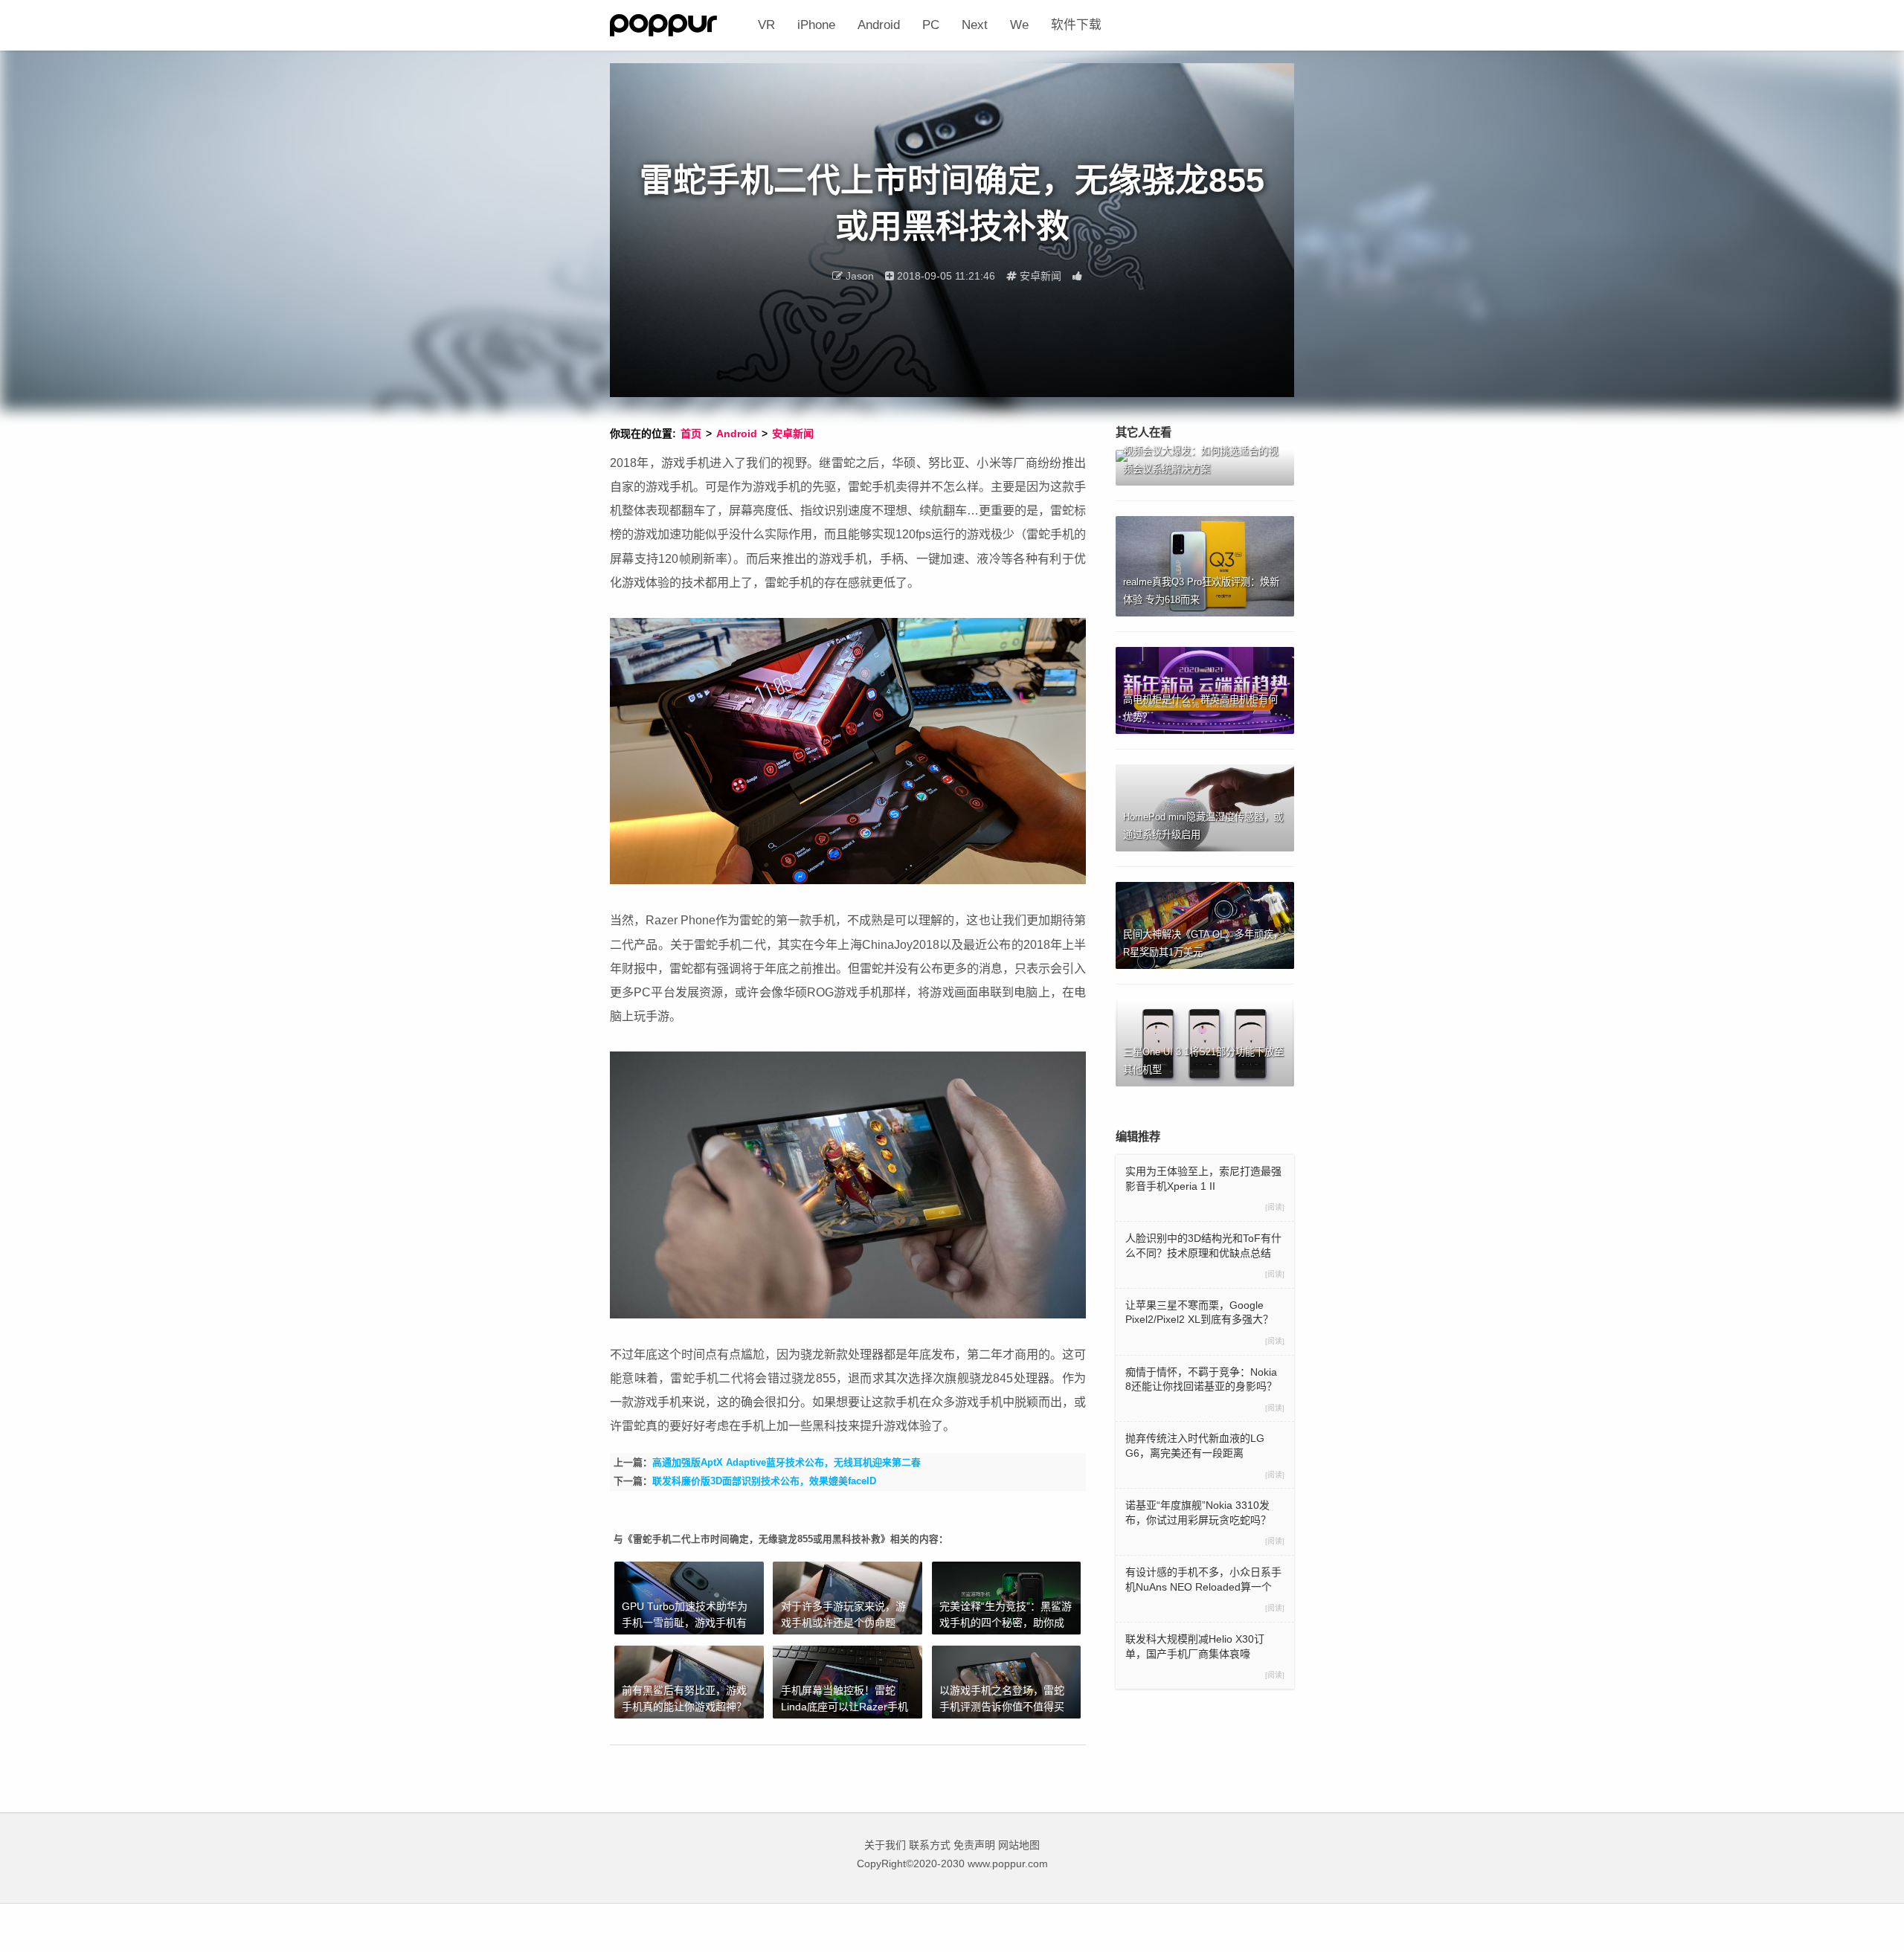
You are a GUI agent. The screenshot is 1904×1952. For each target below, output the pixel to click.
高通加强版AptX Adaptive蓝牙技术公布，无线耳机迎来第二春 (787, 1462)
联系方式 (930, 1845)
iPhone (816, 25)
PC (931, 25)
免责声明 (974, 1845)
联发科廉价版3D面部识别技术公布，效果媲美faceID (764, 1481)
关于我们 (885, 1845)
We (1019, 25)
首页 (691, 434)
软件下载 (1076, 25)
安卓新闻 (793, 434)
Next (975, 25)
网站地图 (1019, 1845)
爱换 (678, 25)
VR (766, 25)
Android (879, 25)
